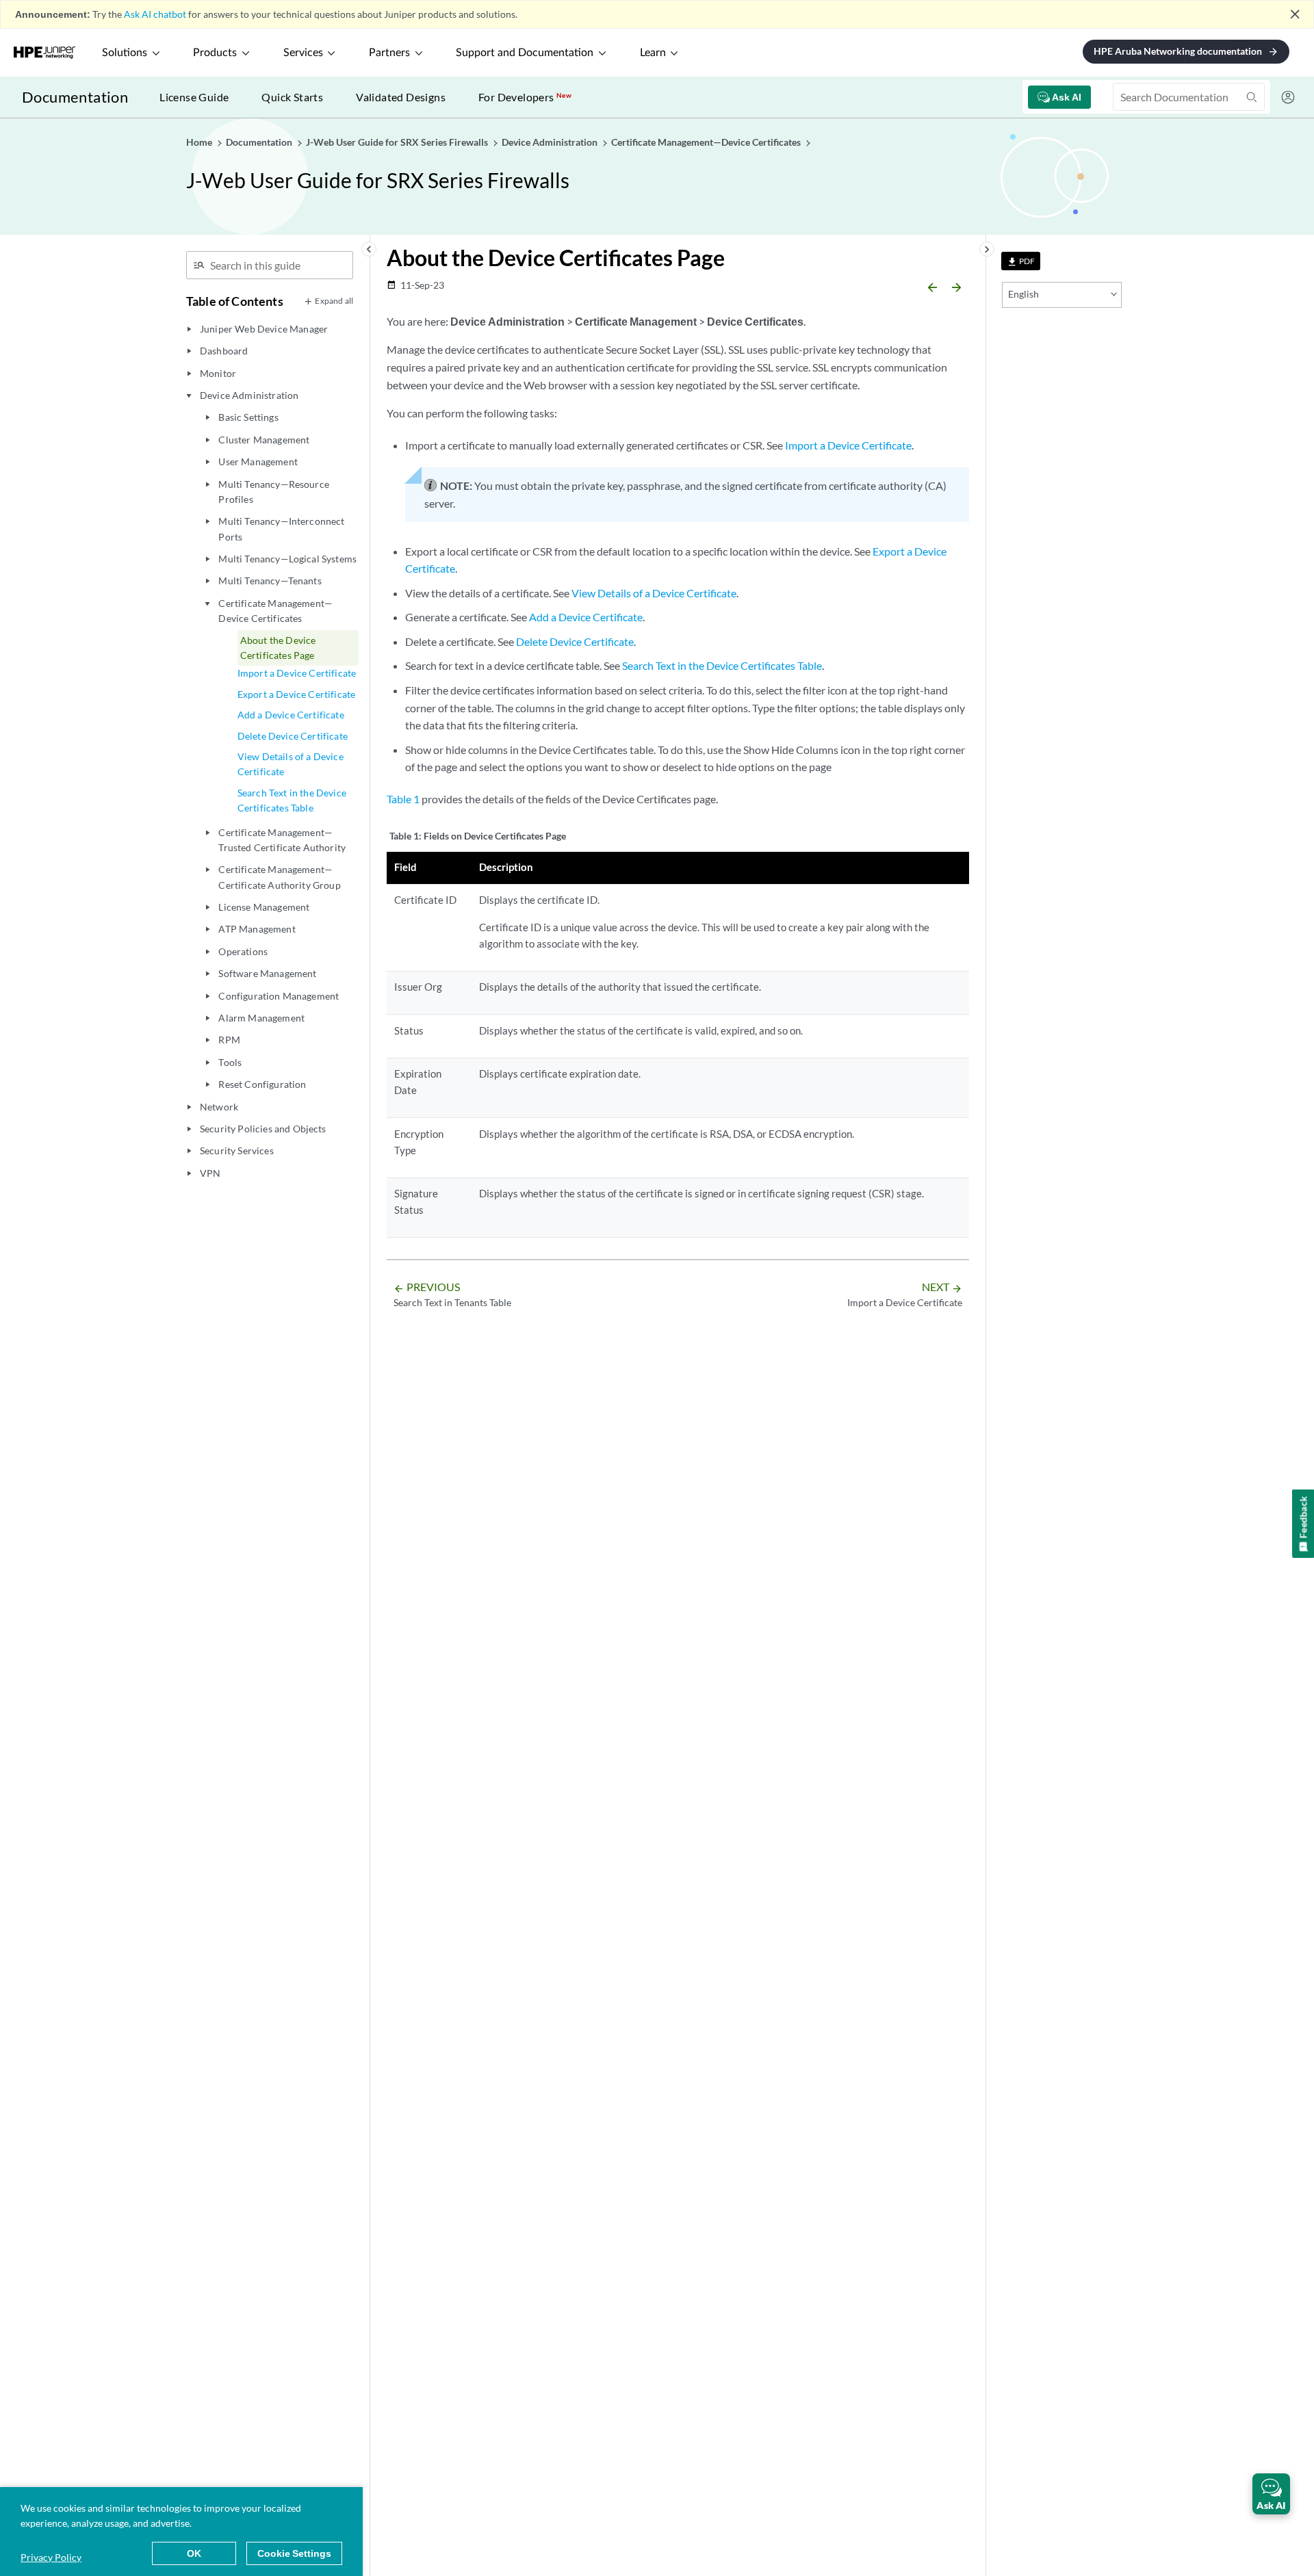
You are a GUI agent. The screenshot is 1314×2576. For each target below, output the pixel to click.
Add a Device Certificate (291, 715)
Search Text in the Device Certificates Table (292, 800)
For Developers (525, 97)
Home (200, 142)
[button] (1271, 2494)
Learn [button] (653, 53)
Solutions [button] (125, 53)
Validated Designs (401, 97)
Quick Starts (292, 97)
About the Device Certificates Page (278, 648)
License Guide (194, 97)
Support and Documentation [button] (525, 53)
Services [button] (303, 53)
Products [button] (215, 53)
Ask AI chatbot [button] (155, 14)
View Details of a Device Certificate (291, 764)
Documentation (75, 97)
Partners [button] (389, 53)
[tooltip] (1021, 261)
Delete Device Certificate (293, 736)
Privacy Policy (51, 2557)
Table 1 (403, 799)
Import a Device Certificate (297, 673)
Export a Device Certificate (296, 694)
